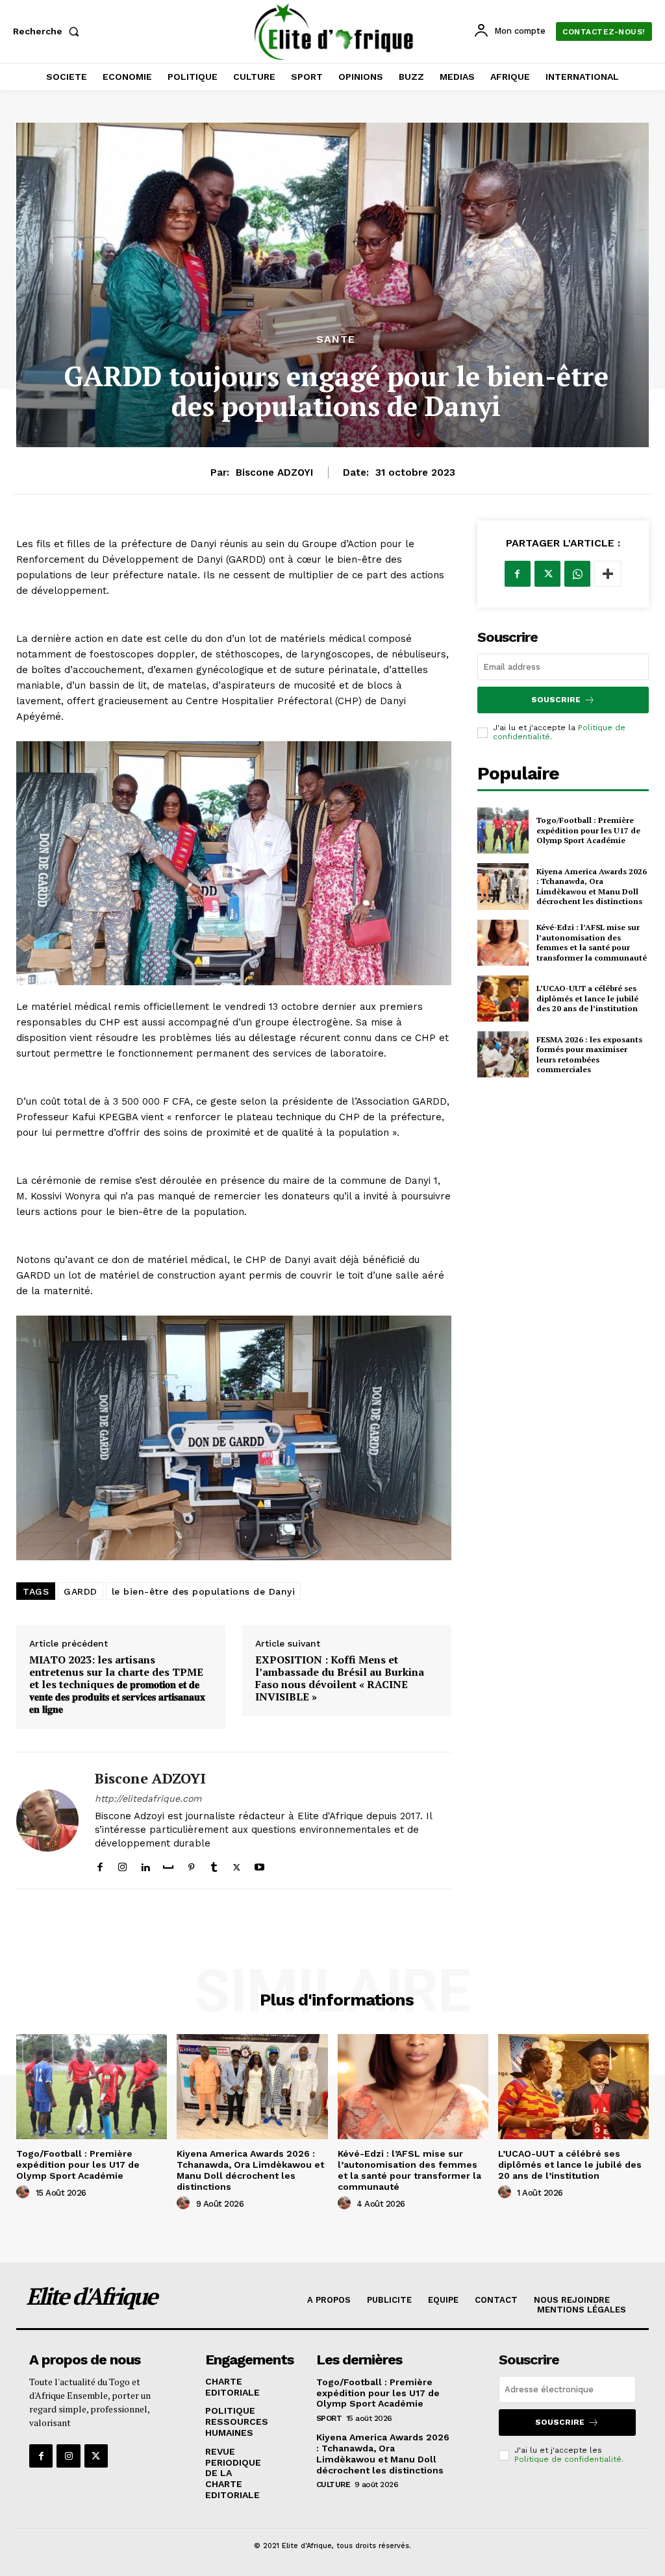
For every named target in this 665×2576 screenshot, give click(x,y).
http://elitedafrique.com (148, 1798)
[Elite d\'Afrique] (334, 31)
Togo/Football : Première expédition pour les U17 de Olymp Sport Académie (588, 830)
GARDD (81, 1591)
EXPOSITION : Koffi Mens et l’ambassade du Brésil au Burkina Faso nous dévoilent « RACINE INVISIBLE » (340, 1679)
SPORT (329, 2418)
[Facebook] (100, 1864)
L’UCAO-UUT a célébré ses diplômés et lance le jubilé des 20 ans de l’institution (587, 998)
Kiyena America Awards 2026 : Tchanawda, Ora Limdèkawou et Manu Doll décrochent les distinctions (592, 887)
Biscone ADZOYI (274, 472)
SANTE (336, 339)
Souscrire (556, 700)
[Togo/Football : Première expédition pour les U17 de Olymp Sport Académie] (503, 830)
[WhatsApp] (577, 574)
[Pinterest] (191, 1864)
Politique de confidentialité (568, 2459)
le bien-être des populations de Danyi (204, 1591)
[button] (49, 31)
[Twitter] (237, 1864)
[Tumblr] (214, 1864)
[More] (608, 574)
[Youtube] (259, 1864)
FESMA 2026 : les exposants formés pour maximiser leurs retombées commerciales (589, 1055)
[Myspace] (168, 1864)
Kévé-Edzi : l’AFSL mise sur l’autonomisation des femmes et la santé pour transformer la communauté (592, 942)
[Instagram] (122, 1864)
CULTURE (333, 2484)
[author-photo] (25, 2192)
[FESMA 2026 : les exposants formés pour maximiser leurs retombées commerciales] (503, 1054)
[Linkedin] (145, 1864)
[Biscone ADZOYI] (47, 1821)
